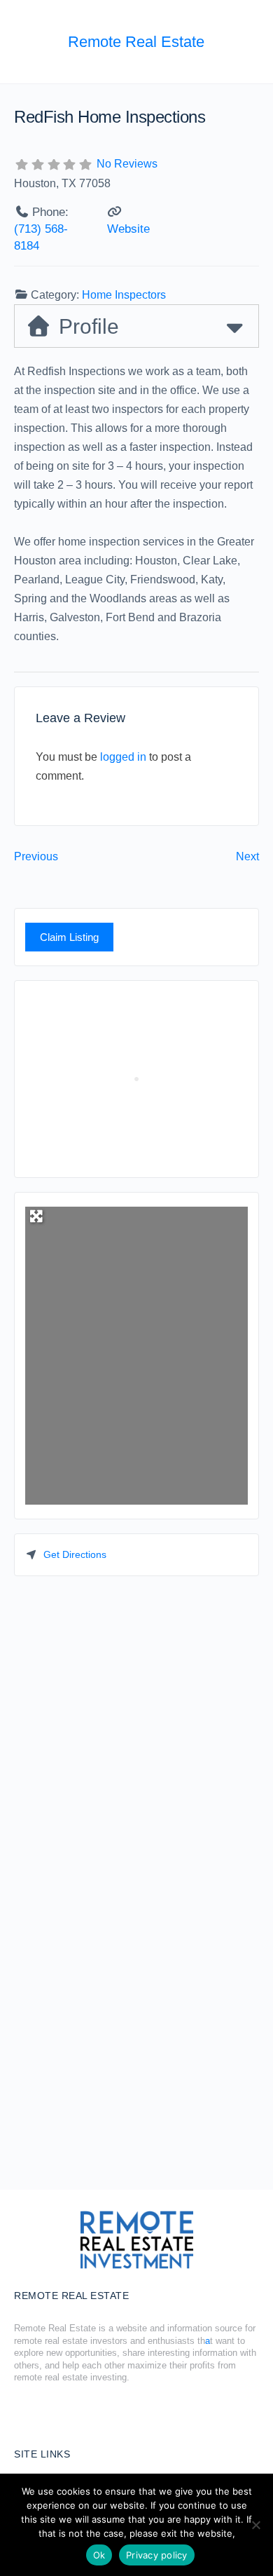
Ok (99, 2555)
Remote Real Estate (136, 42)
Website (128, 229)
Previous (36, 856)
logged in (123, 757)
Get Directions (75, 1554)
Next (247, 856)
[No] (255, 2525)
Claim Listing (69, 937)
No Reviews (127, 164)
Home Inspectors (124, 295)
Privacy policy (157, 2555)
